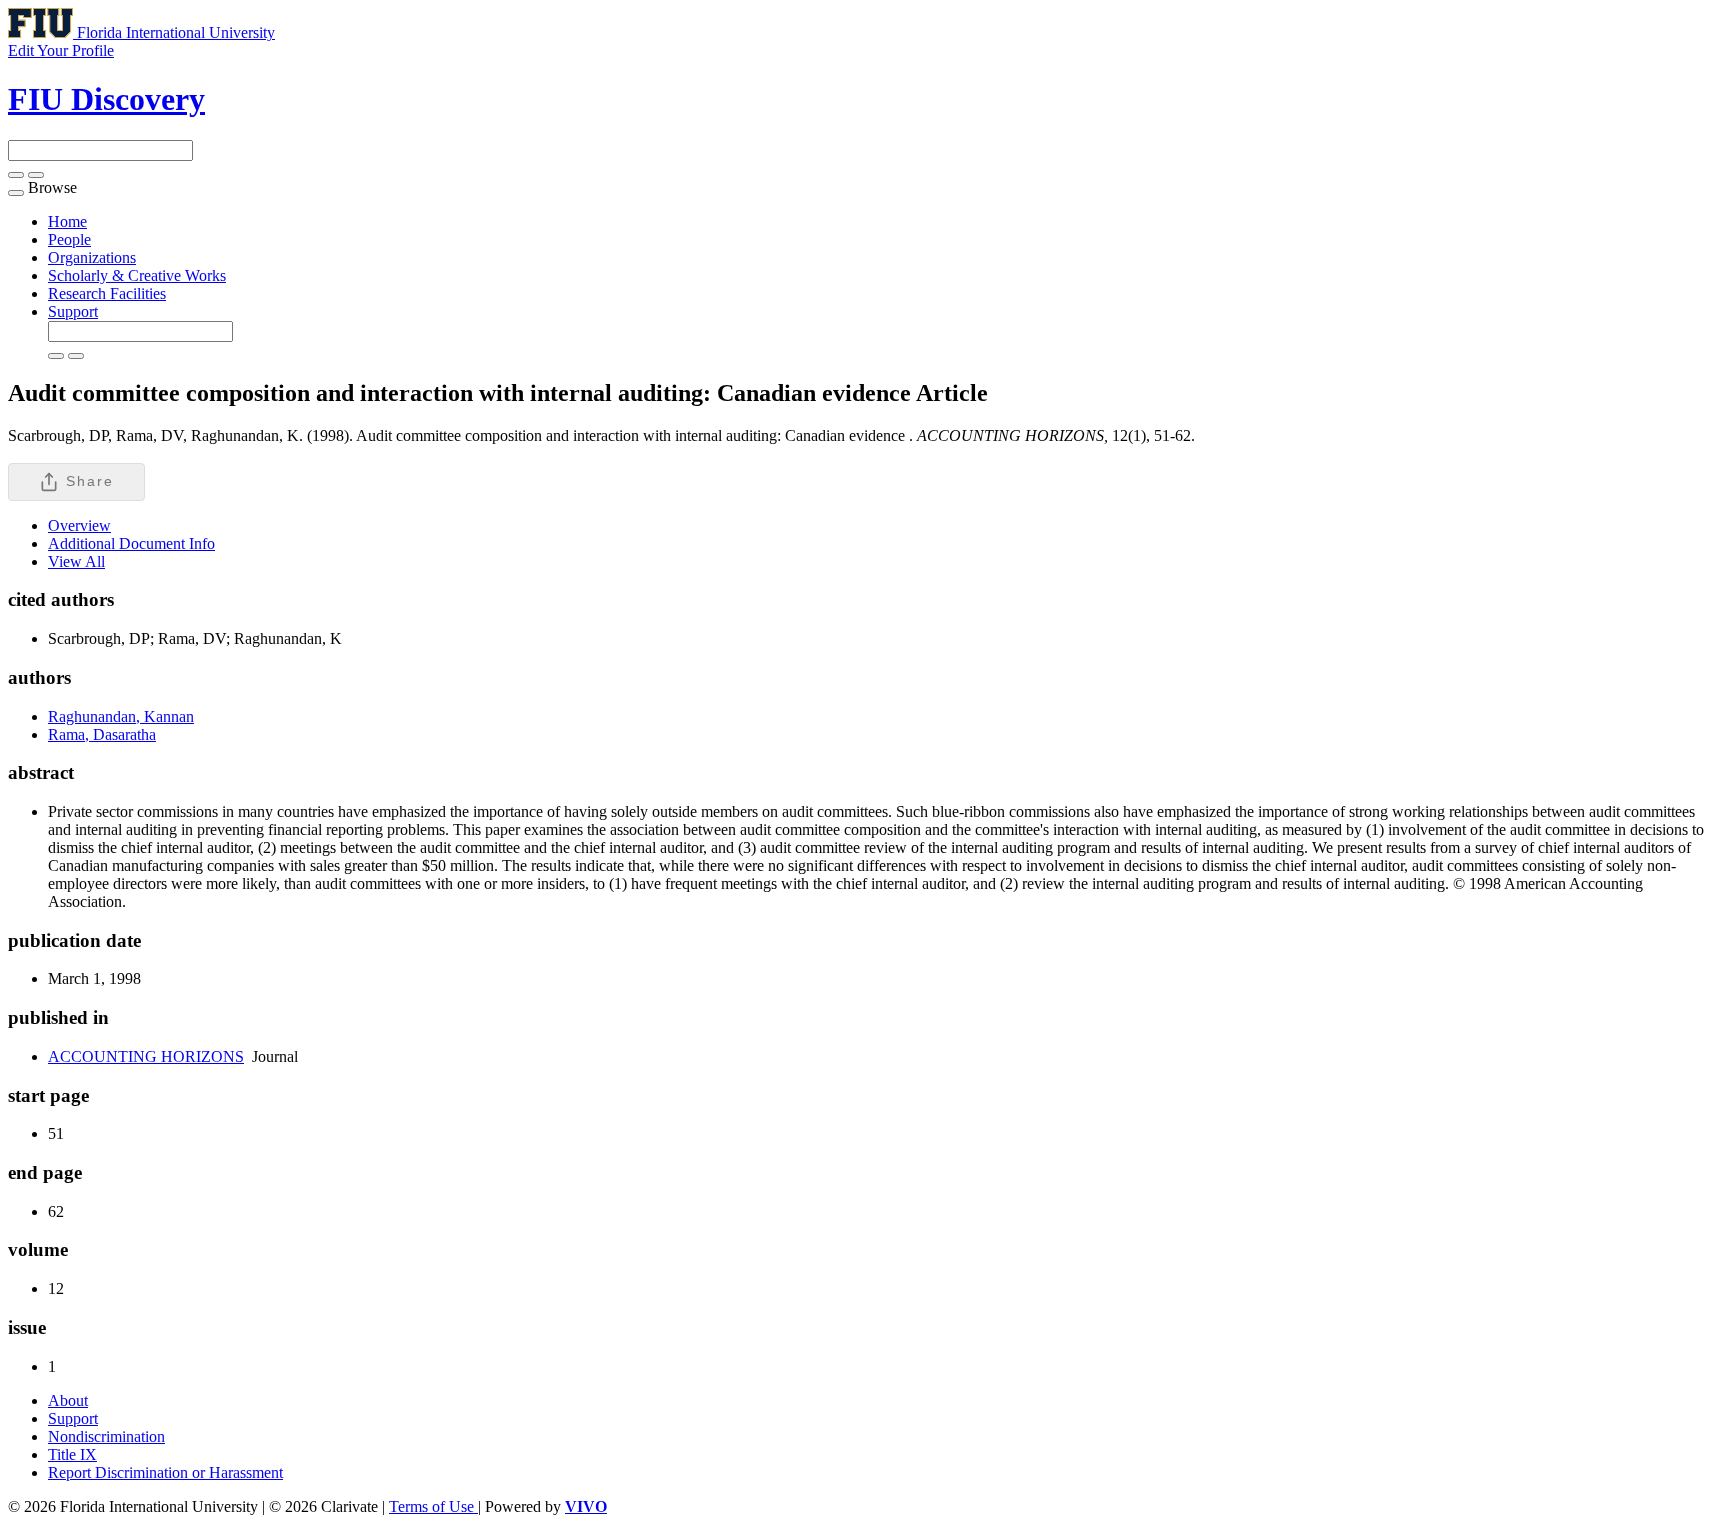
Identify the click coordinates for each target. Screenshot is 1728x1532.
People (69, 239)
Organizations (92, 257)
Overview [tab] (79, 525)
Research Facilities (107, 293)
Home (67, 221)
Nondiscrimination (106, 1436)
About (68, 1400)
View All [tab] (76, 561)
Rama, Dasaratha (102, 734)
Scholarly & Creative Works (137, 275)
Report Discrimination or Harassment (165, 1472)
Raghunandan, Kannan (121, 716)
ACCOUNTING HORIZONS (146, 1056)
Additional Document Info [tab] (131, 543)
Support (73, 311)
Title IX (72, 1454)
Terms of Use (433, 1506)
